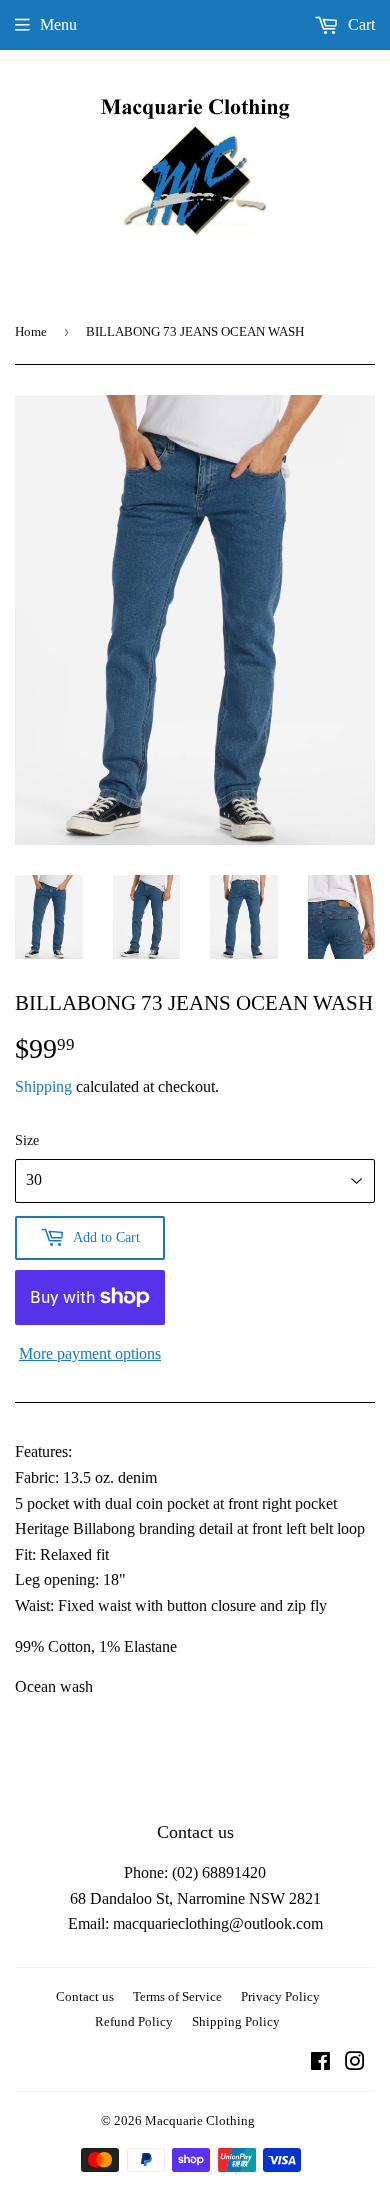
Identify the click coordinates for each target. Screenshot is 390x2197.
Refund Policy (134, 2021)
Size (27, 1140)
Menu (58, 24)
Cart (359, 24)
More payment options (90, 1353)
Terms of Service (177, 1996)
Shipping (43, 1086)
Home (31, 331)
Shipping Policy (236, 2021)
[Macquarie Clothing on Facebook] (320, 2063)
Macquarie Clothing (200, 2120)
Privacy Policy (280, 1996)
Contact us (85, 1996)
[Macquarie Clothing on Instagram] (355, 2063)
